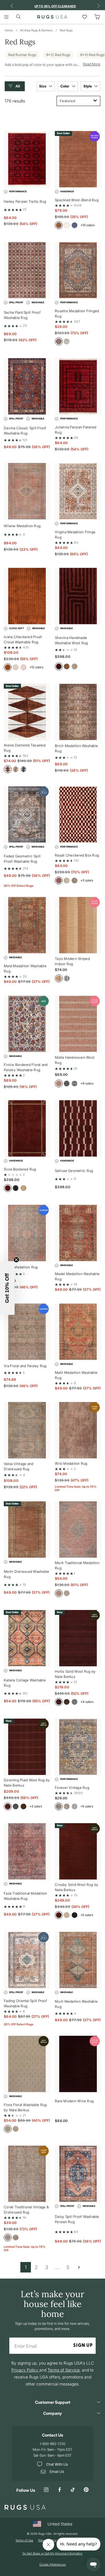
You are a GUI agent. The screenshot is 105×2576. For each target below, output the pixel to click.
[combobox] (78, 101)
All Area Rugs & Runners (36, 30)
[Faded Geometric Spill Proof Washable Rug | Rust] (27, 815)
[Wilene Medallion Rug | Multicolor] (27, 492)
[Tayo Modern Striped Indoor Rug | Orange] (78, 926)
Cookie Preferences (53, 2564)
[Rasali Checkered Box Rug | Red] (78, 815)
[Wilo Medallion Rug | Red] (78, 1431)
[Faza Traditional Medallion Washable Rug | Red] (27, 1852)
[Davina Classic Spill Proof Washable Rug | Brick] (27, 387)
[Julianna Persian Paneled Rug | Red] (78, 387)
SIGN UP (83, 2346)
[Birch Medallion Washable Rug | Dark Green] (78, 712)
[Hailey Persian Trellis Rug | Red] (27, 160)
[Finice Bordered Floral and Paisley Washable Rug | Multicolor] (27, 1024)
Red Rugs (66, 30)
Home (9, 30)
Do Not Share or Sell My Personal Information (52, 2553)
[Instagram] (46, 2490)
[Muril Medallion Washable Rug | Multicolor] (78, 1960)
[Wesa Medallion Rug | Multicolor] (27, 1233)
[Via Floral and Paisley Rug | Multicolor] (27, 1332)
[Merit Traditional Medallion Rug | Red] (78, 1530)
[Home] (52, 17)
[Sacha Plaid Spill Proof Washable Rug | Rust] (27, 271)
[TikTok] (73, 2490)
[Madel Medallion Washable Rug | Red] (78, 1233)
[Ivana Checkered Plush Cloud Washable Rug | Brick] (27, 596)
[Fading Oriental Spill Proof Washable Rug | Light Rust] (27, 1960)
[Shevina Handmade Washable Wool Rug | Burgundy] (78, 596)
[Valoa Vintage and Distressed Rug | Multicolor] (27, 1431)
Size (43, 86)
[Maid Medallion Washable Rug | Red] (27, 926)
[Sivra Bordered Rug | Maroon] (27, 1129)
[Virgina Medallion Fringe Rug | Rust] (78, 492)
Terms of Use (24, 2540)
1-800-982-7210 (52, 2444)
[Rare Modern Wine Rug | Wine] (78, 2064)
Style (88, 86)
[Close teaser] (16, 1260)
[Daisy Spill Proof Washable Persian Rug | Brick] (78, 2174)
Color (65, 86)
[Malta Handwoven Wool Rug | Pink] (78, 1024)
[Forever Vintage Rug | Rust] (78, 1747)
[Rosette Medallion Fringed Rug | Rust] (78, 271)
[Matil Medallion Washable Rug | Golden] (78, 1332)
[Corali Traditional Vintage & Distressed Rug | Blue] (27, 2174)
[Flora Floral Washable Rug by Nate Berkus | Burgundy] (27, 2064)
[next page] (79, 2267)
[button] (16, 86)
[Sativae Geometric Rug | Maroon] (78, 1129)
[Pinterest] (86, 2490)
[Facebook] (60, 2490)
